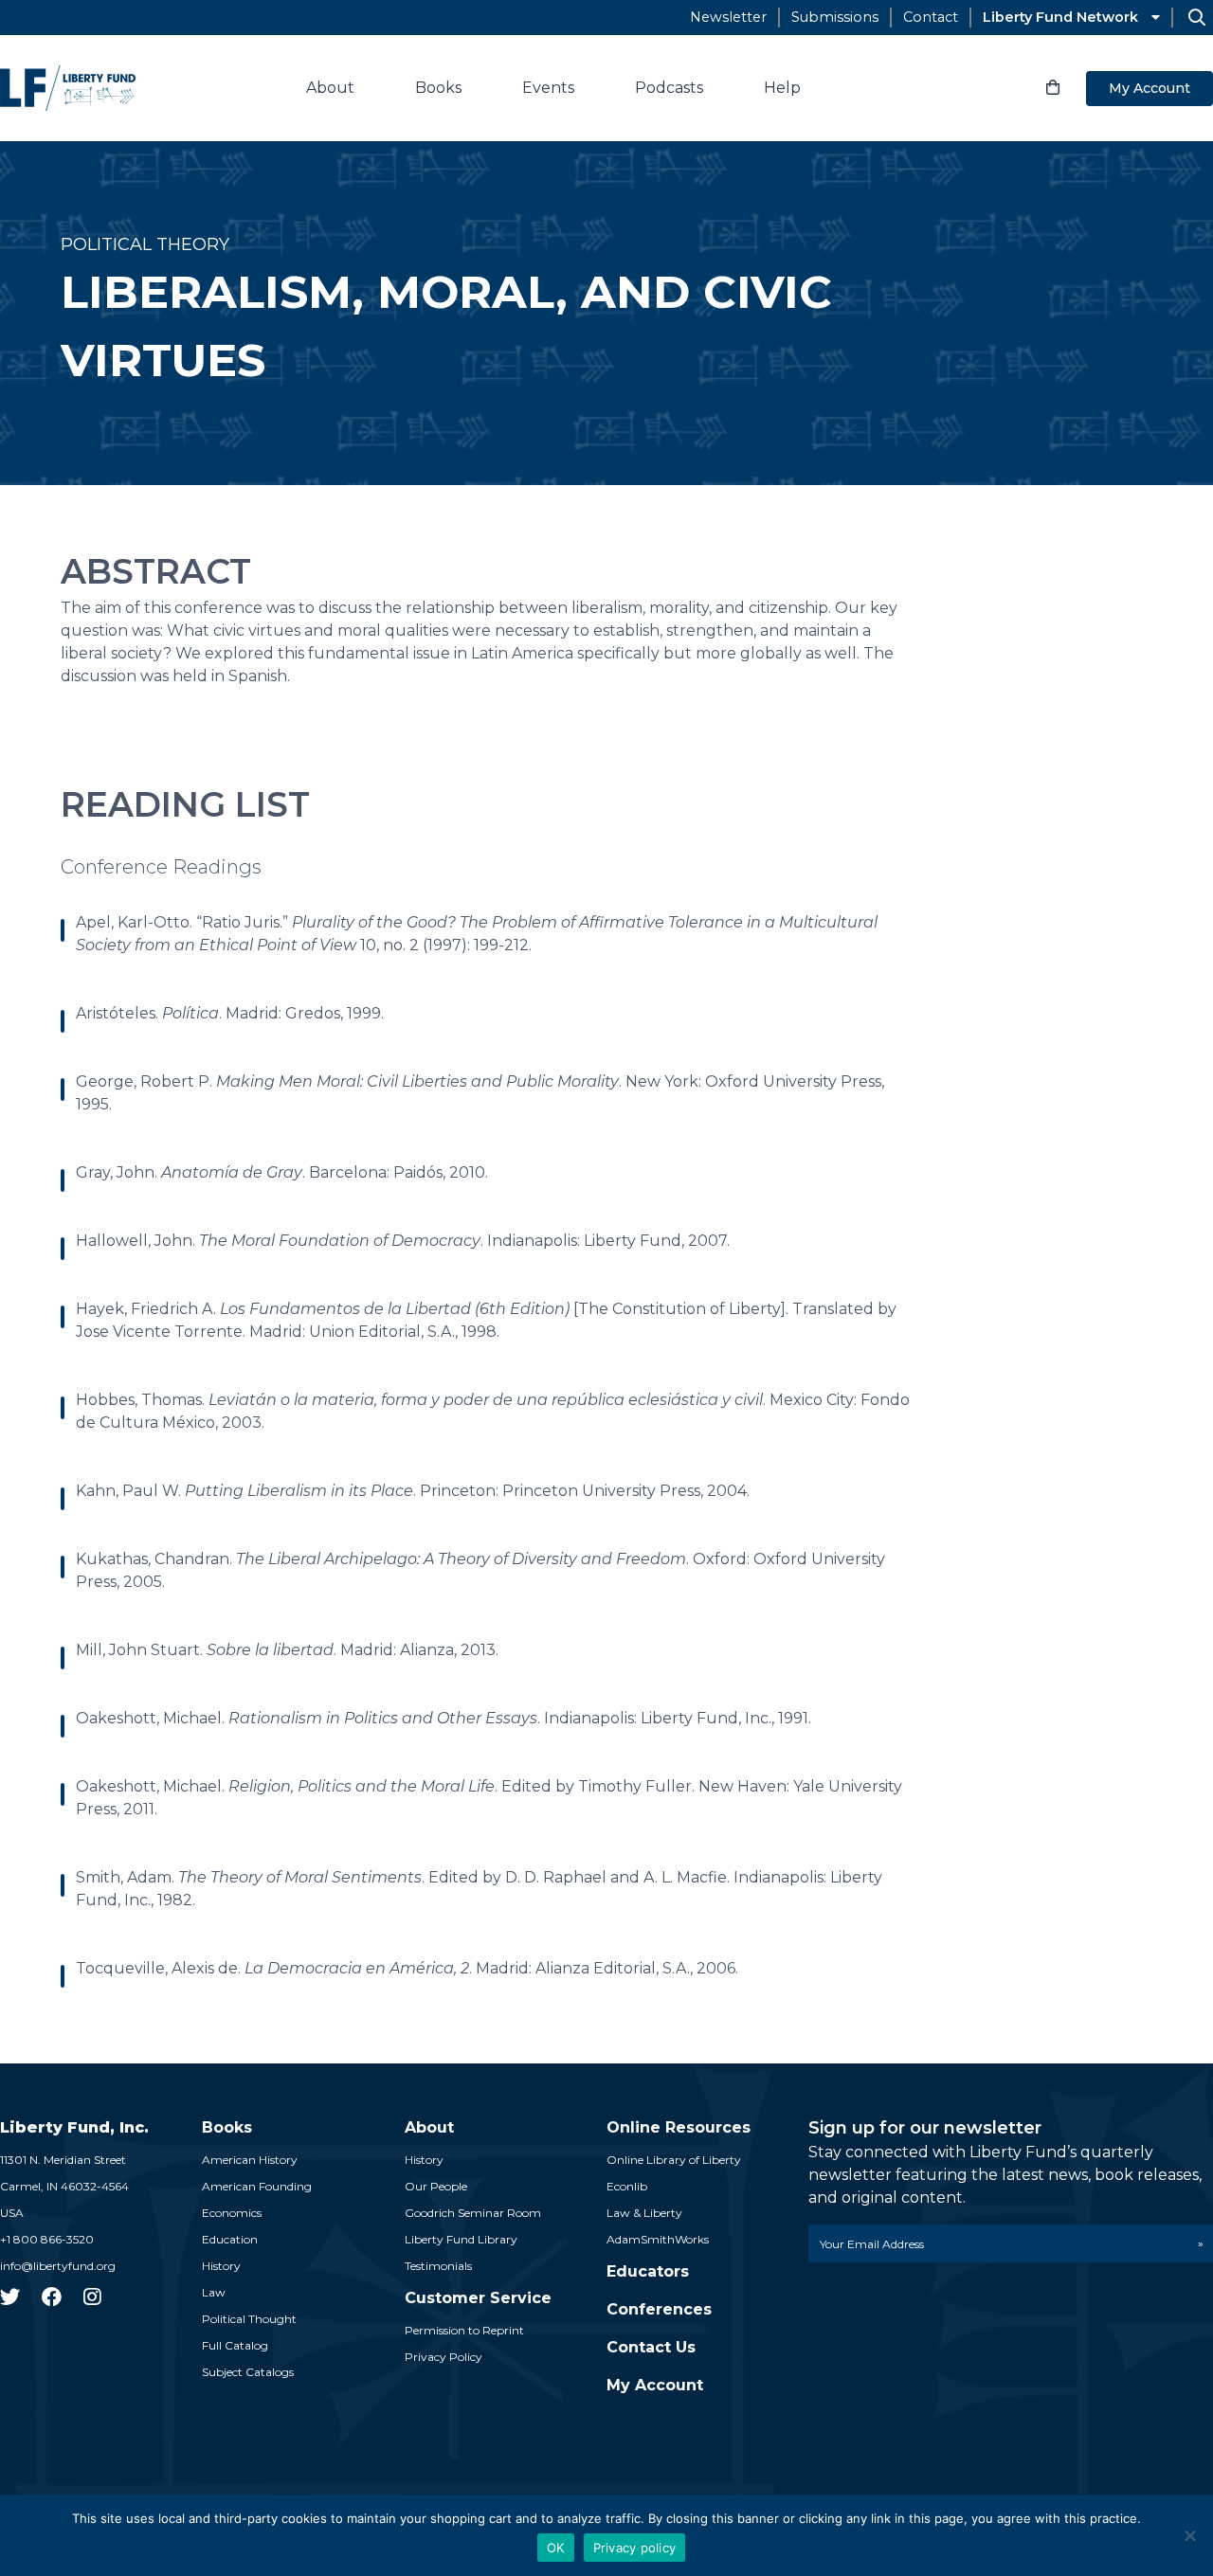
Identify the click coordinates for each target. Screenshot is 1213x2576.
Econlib (627, 2186)
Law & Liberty (644, 2213)
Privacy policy (635, 2548)
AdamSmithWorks (658, 2239)
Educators (648, 2271)
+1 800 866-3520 (47, 2239)
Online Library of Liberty (674, 2160)
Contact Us (651, 2347)
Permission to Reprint (464, 2330)
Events (548, 88)
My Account (1150, 88)
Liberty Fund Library (461, 2239)
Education (230, 2239)
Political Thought (249, 2319)
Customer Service (478, 2298)
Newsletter (728, 17)
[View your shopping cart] (1053, 88)
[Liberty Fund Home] (68, 88)
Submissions (835, 17)
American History (250, 2160)
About (330, 88)
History (221, 2266)
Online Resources (679, 2127)
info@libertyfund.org (58, 2266)
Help (782, 88)
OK (556, 2548)
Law (214, 2292)
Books (438, 88)
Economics (232, 2213)
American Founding (257, 2186)
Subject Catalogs (248, 2372)
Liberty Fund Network (1060, 17)
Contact (931, 17)
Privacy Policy (444, 2357)
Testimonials (438, 2266)
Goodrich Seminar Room (473, 2213)
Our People (436, 2186)
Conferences (659, 2309)
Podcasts (669, 88)
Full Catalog (235, 2345)
